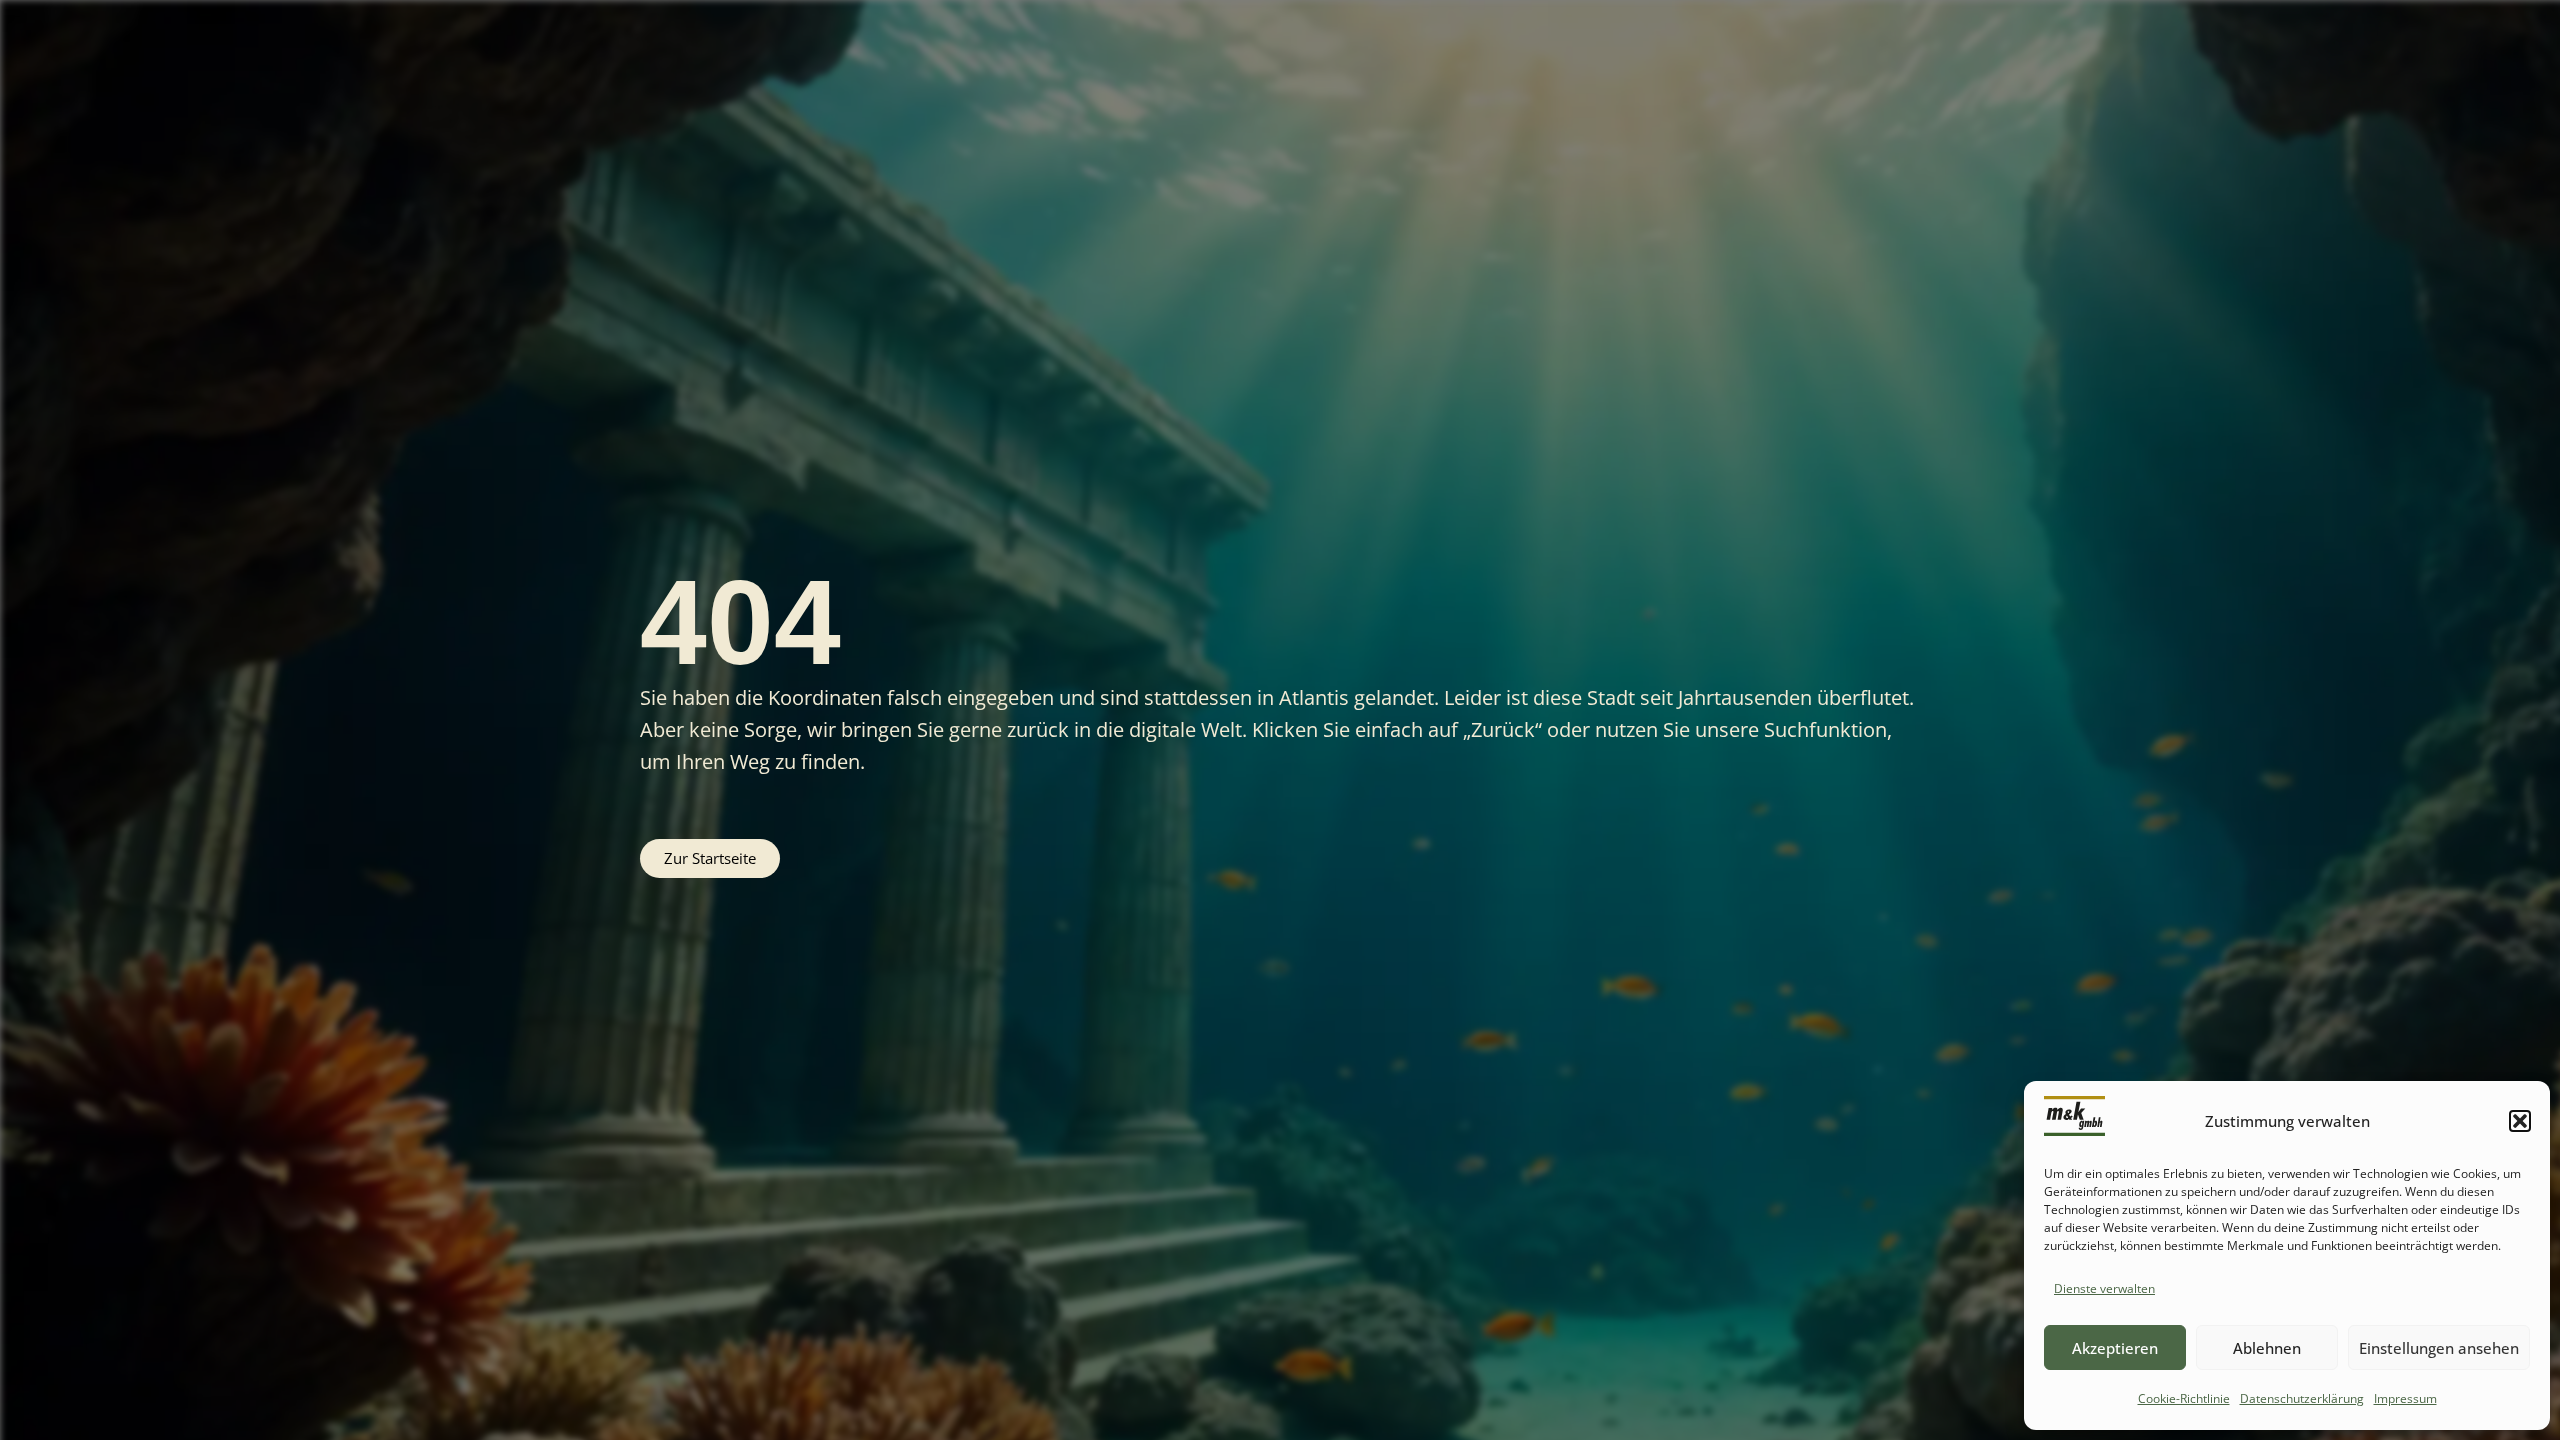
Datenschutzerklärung (2302, 1398)
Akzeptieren (2115, 1348)
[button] (2520, 1121)
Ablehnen (2267, 1348)
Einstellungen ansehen (2439, 1348)
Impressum (2405, 1398)
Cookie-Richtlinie (2184, 1398)
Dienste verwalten (2104, 1288)
